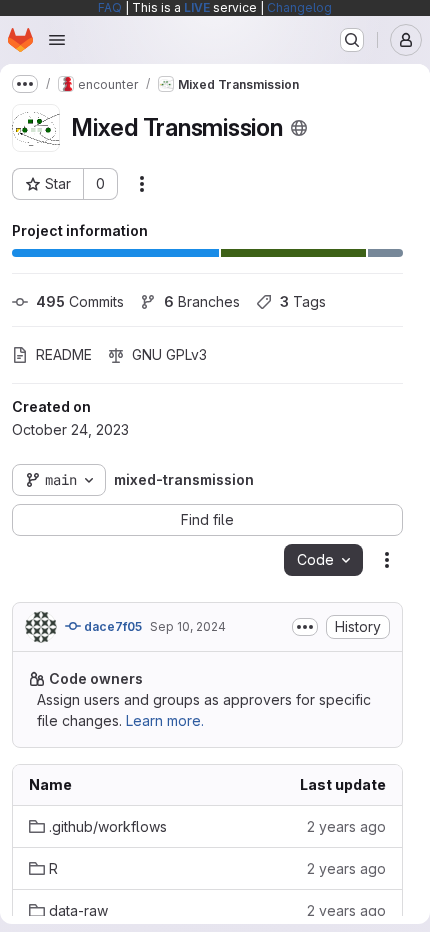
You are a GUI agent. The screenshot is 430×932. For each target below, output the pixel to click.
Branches (202, 301)
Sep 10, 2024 (188, 626)
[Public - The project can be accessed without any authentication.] (299, 128)
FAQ (110, 7)
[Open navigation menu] (57, 40)
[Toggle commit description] (305, 627)
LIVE (197, 7)
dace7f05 (111, 626)
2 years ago (346, 826)
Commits (80, 301)
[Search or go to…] (352, 40)
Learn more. (165, 720)
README (64, 354)
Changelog (299, 7)
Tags (303, 301)
